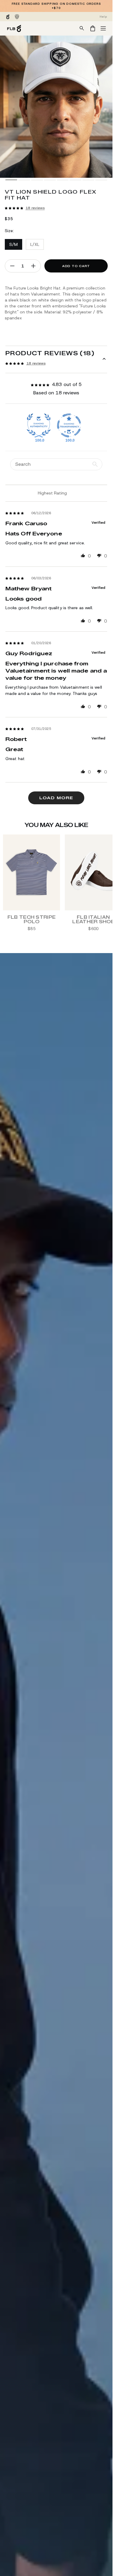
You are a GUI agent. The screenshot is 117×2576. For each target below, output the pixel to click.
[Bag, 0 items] (93, 29)
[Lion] (17, 17)
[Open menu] (103, 28)
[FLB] (8, 17)
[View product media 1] (11, 180)
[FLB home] (14, 28)
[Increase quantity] (33, 266)
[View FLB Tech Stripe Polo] (31, 872)
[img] (15, 513)
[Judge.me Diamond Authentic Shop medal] (39, 425)
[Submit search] (82, 28)
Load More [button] (56, 798)
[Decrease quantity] (12, 266)
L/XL (35, 244)
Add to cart (76, 266)
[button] (14, 208)
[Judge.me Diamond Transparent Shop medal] (69, 425)
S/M (13, 244)
